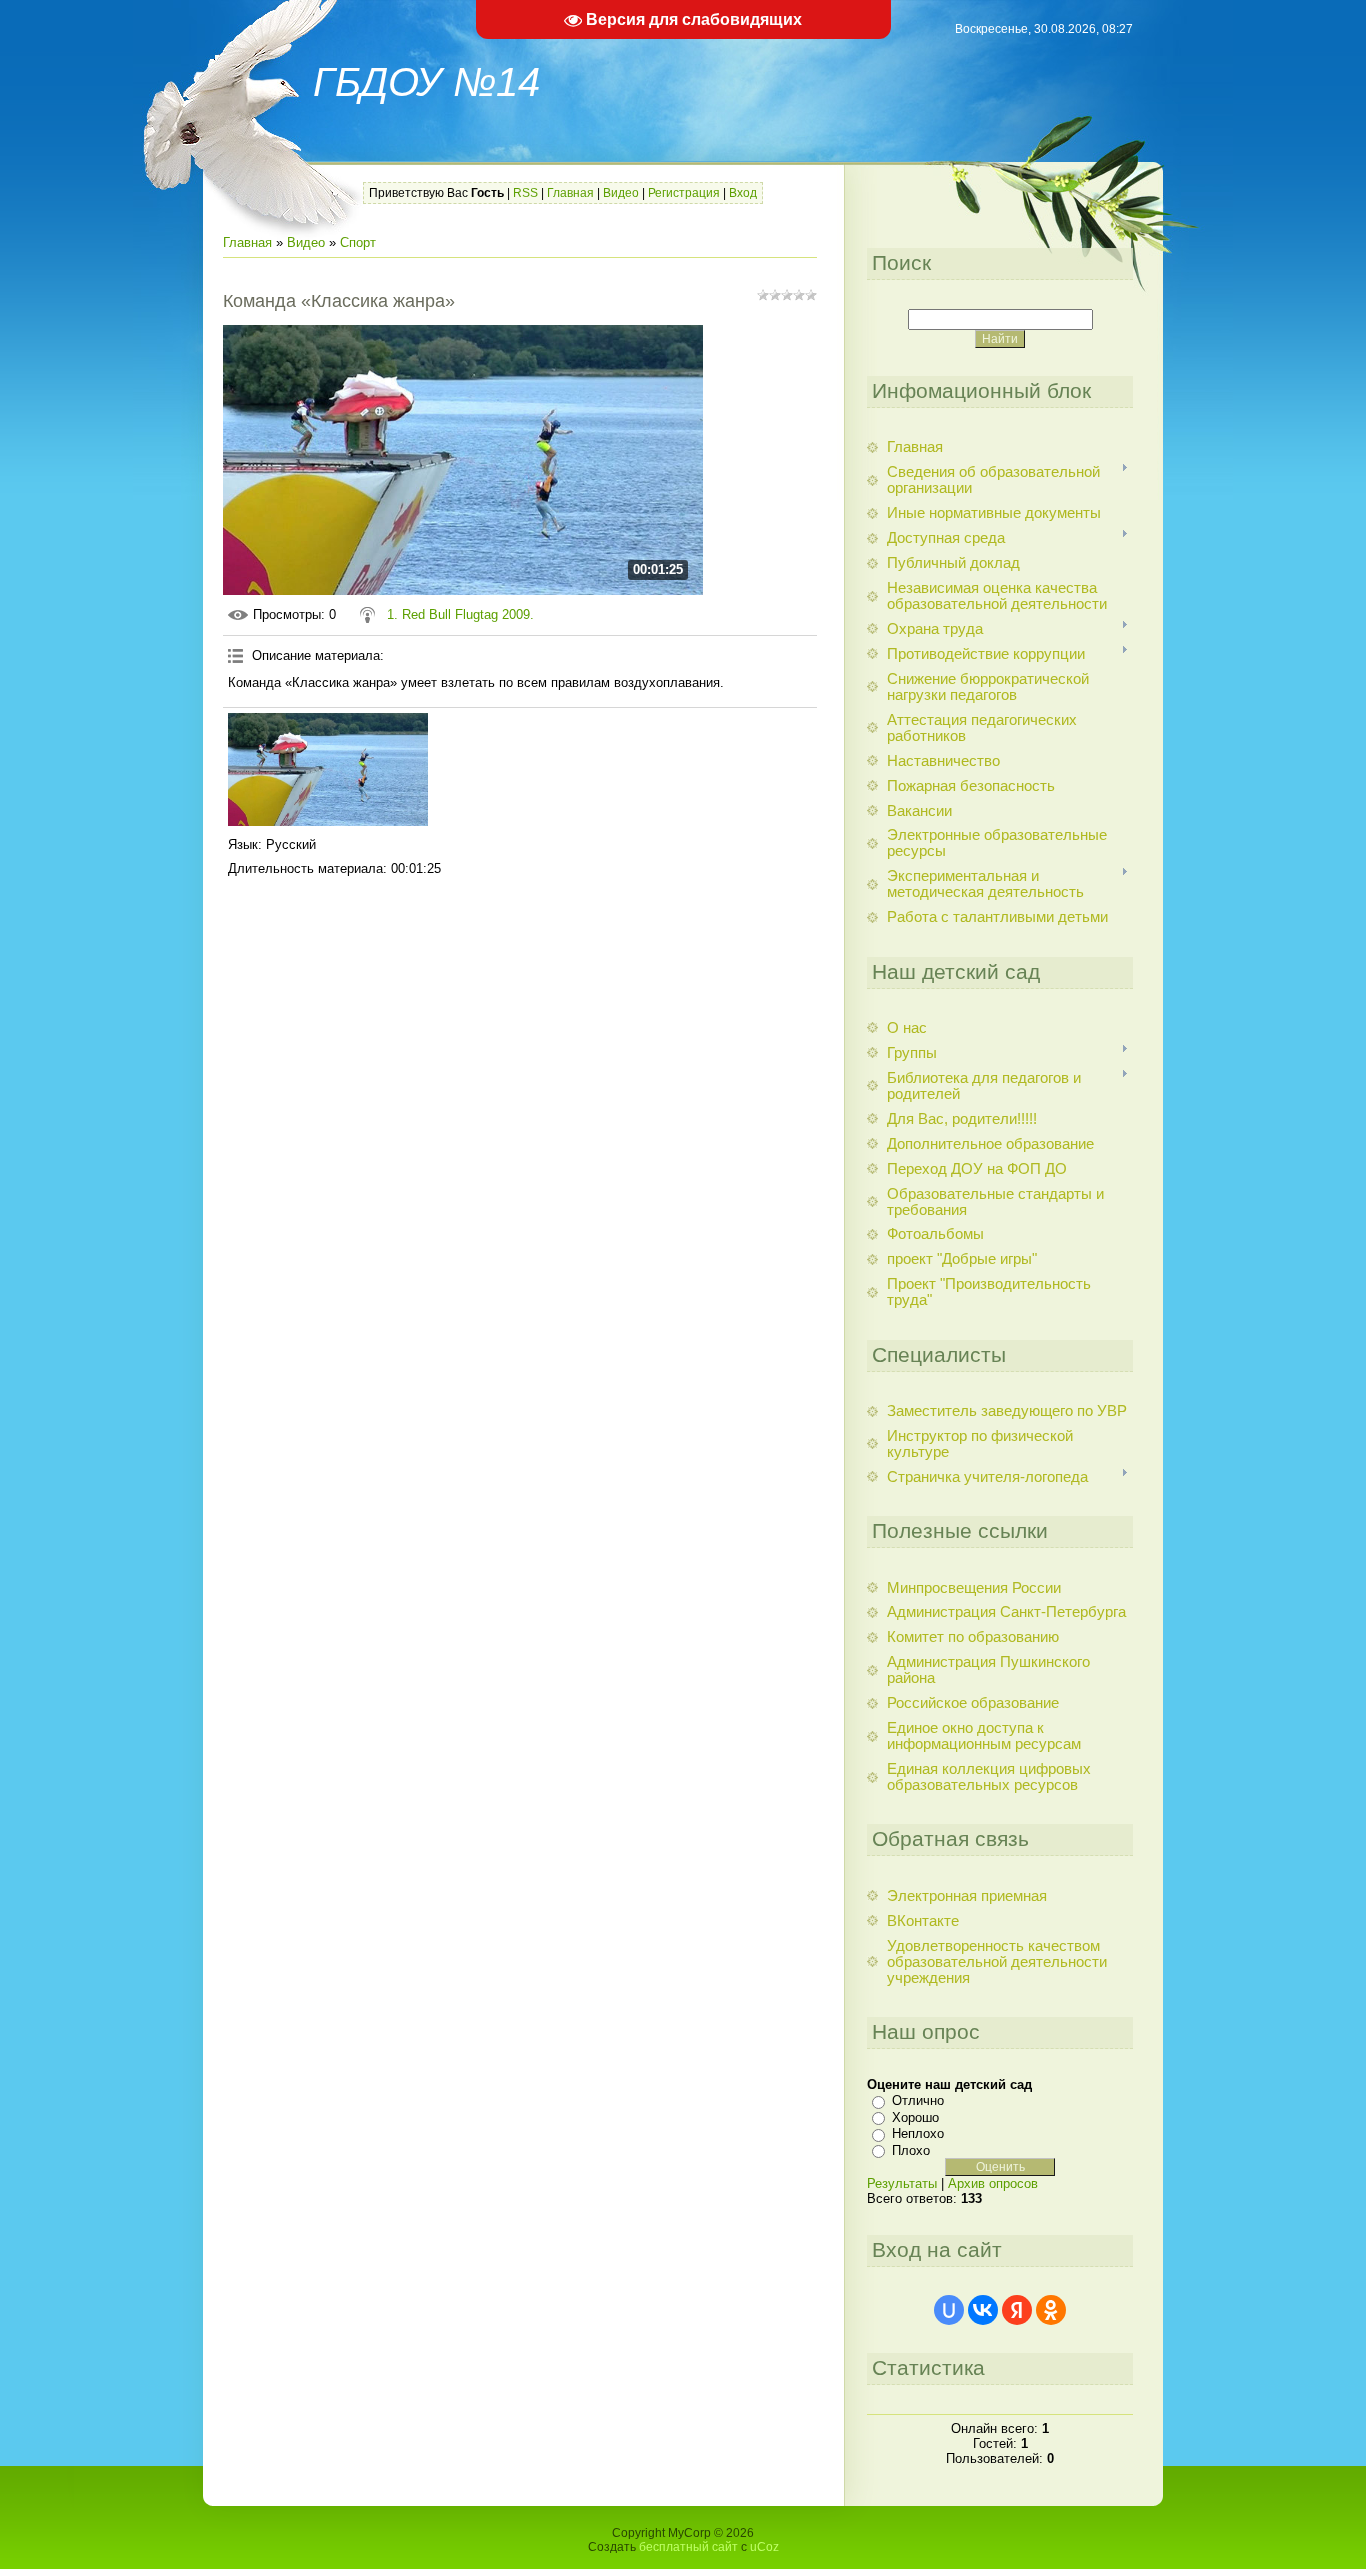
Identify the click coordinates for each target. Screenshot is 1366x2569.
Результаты (902, 2183)
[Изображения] (328, 769)
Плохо (911, 2150)
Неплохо (918, 2133)
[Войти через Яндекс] (1017, 2310)
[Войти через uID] (949, 2310)
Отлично (918, 2100)
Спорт (358, 242)
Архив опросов (993, 2183)
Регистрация (684, 193)
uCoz (764, 2547)
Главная (570, 193)
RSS (525, 193)
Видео (621, 193)
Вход (743, 193)
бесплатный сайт (688, 2547)
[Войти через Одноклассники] (1051, 2310)
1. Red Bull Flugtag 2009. (460, 614)
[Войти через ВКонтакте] (983, 2310)
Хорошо (915, 2117)
